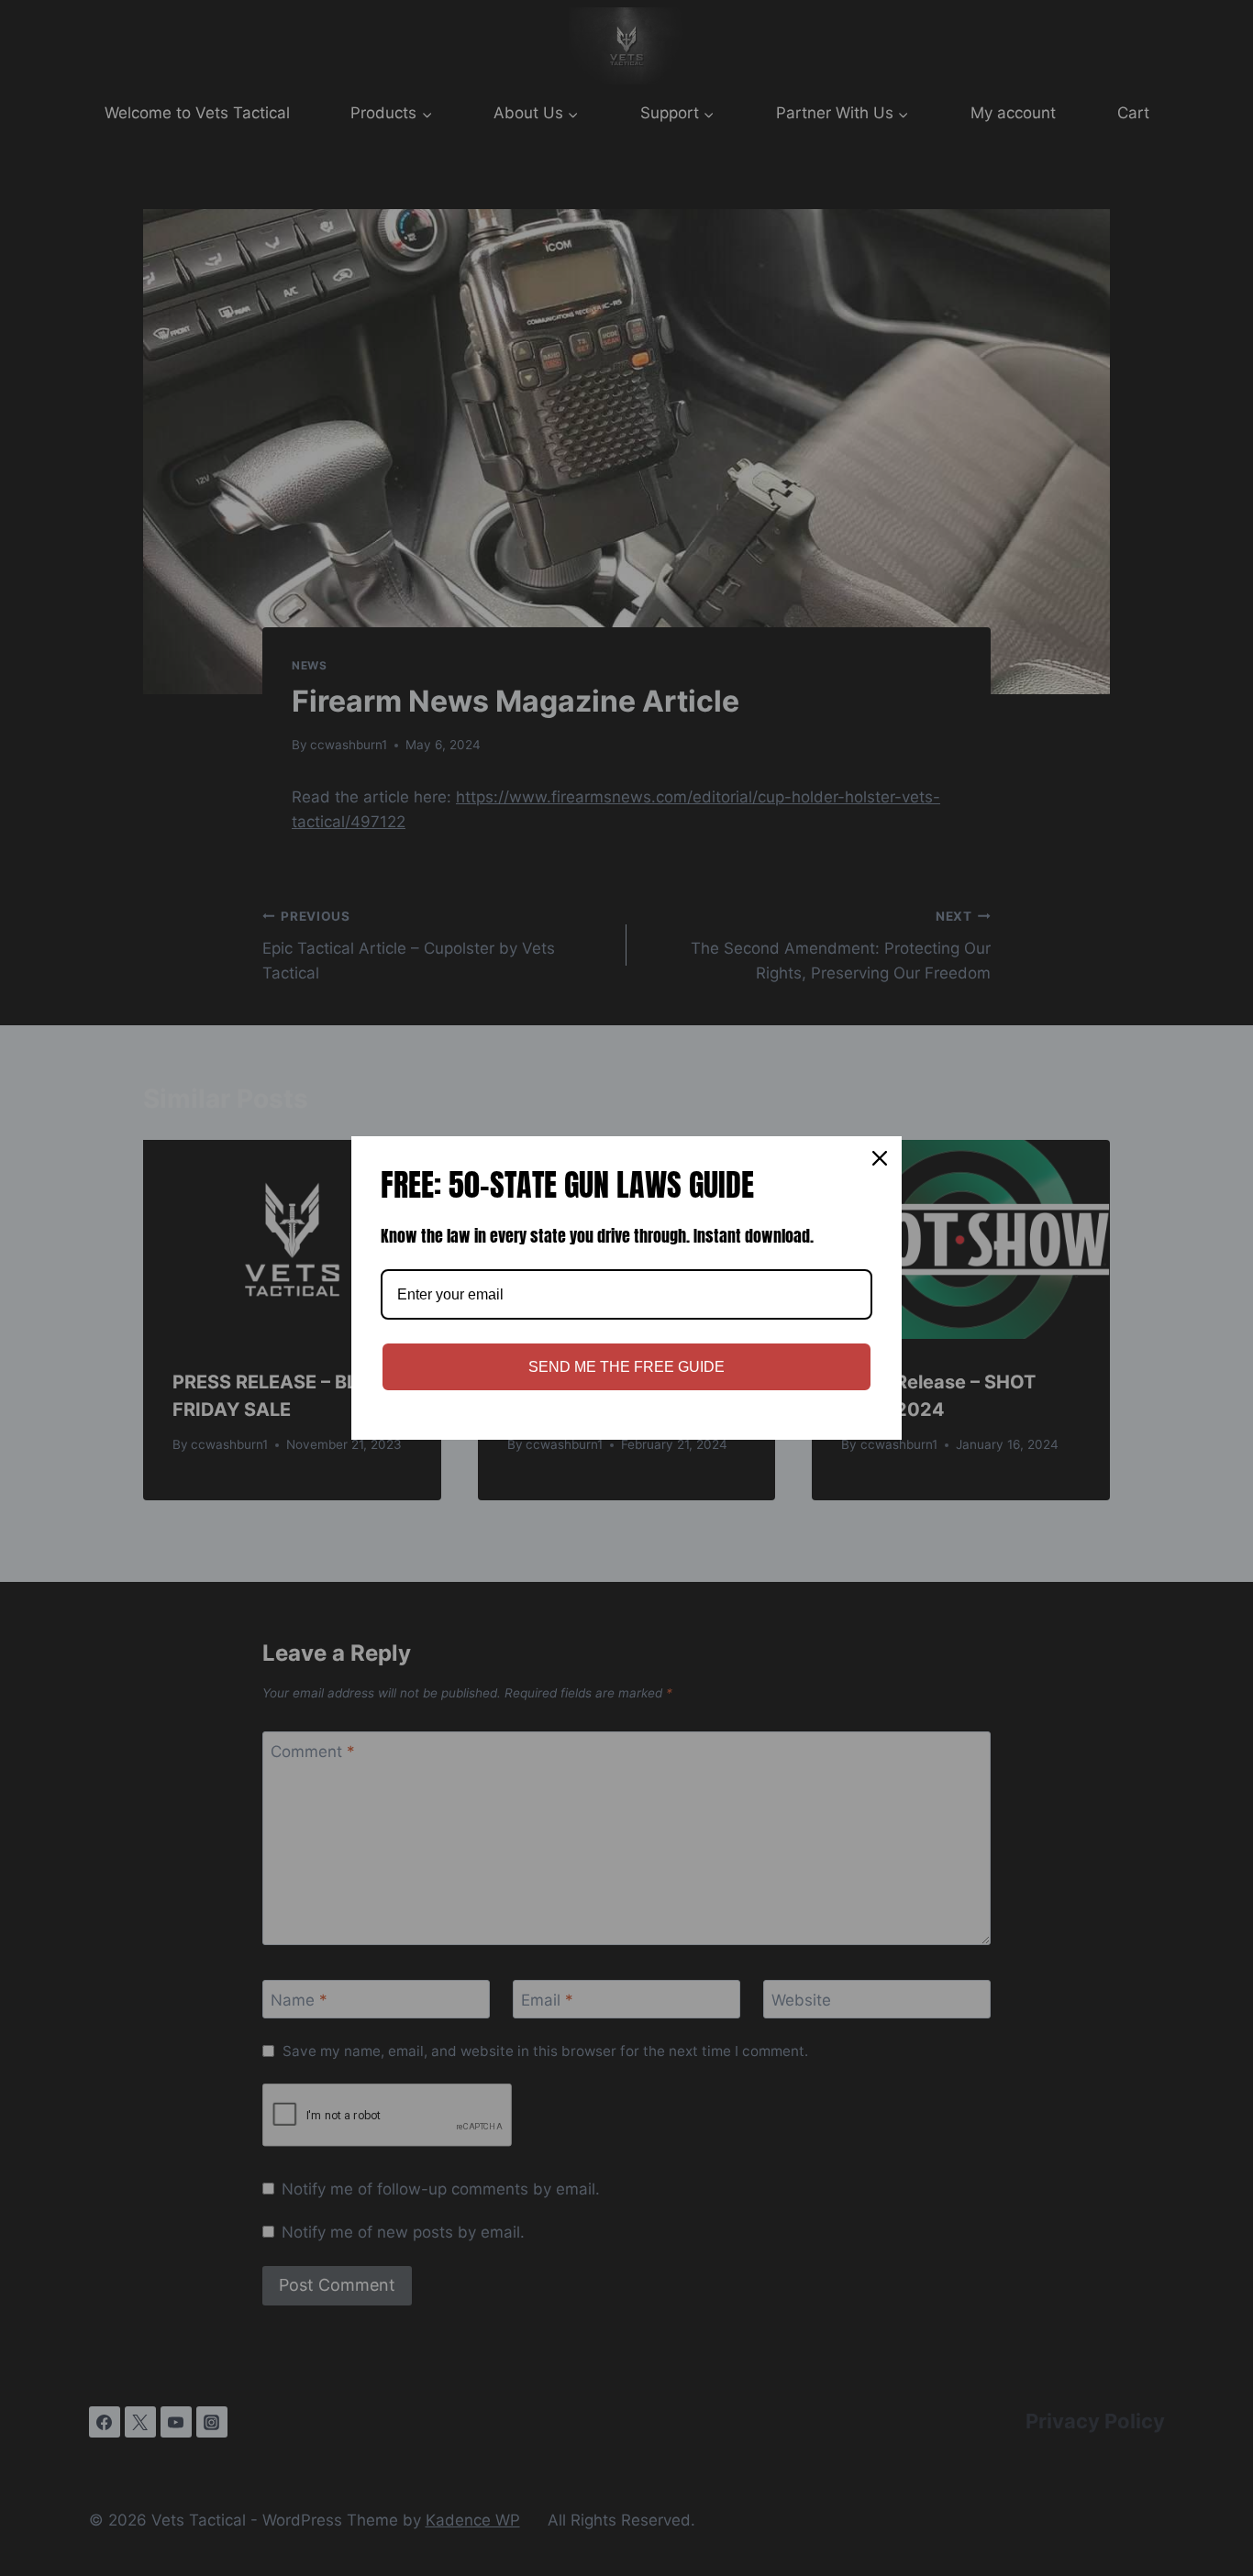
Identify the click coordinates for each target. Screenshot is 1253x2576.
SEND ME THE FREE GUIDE (626, 1367)
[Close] (880, 1158)
